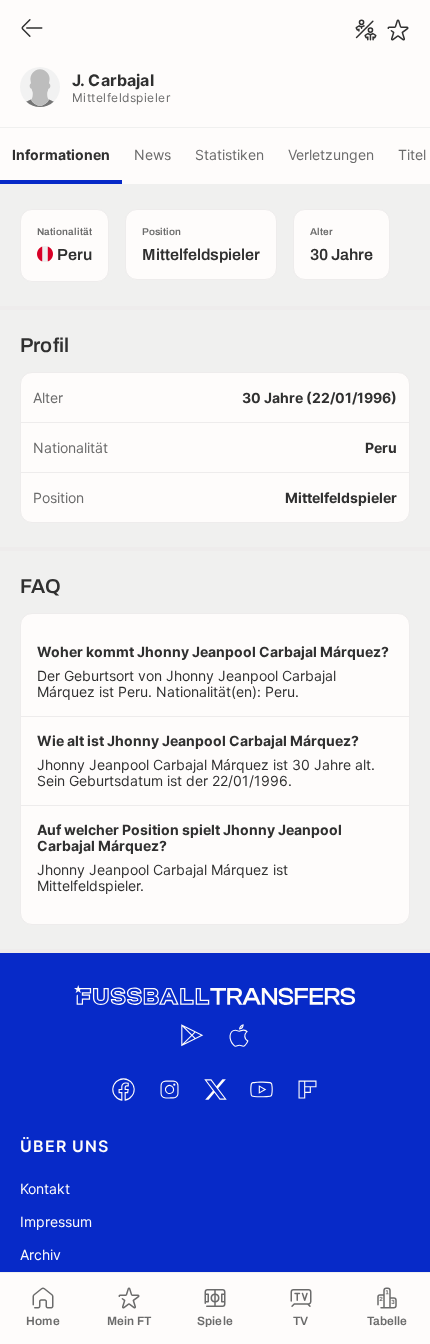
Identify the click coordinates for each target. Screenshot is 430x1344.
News (152, 154)
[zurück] (32, 29)
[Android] (192, 1035)
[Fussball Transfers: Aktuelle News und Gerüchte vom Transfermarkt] (215, 996)
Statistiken (229, 154)
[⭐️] (398, 30)
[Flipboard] (307, 1089)
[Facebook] (123, 1089)
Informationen (61, 154)
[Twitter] (215, 1089)
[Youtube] (261, 1089)
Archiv (40, 1254)
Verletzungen (331, 154)
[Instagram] (169, 1089)
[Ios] (238, 1035)
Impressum (56, 1221)
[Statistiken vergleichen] (366, 30)
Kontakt (45, 1188)
